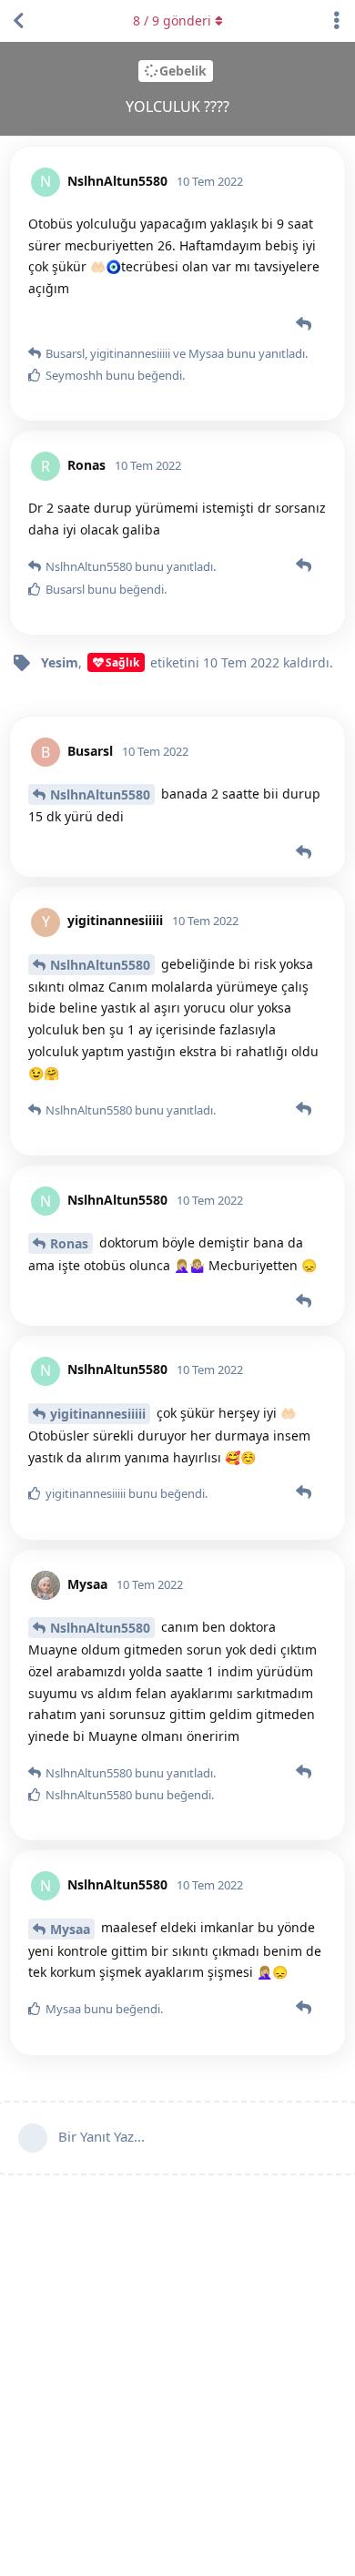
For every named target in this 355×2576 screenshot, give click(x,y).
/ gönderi (172, 20)
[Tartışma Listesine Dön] (18, 21)
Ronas (69, 1243)
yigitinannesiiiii (98, 1414)
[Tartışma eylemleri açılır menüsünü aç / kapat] (337, 21)
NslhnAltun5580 (100, 794)
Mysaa (70, 1929)
